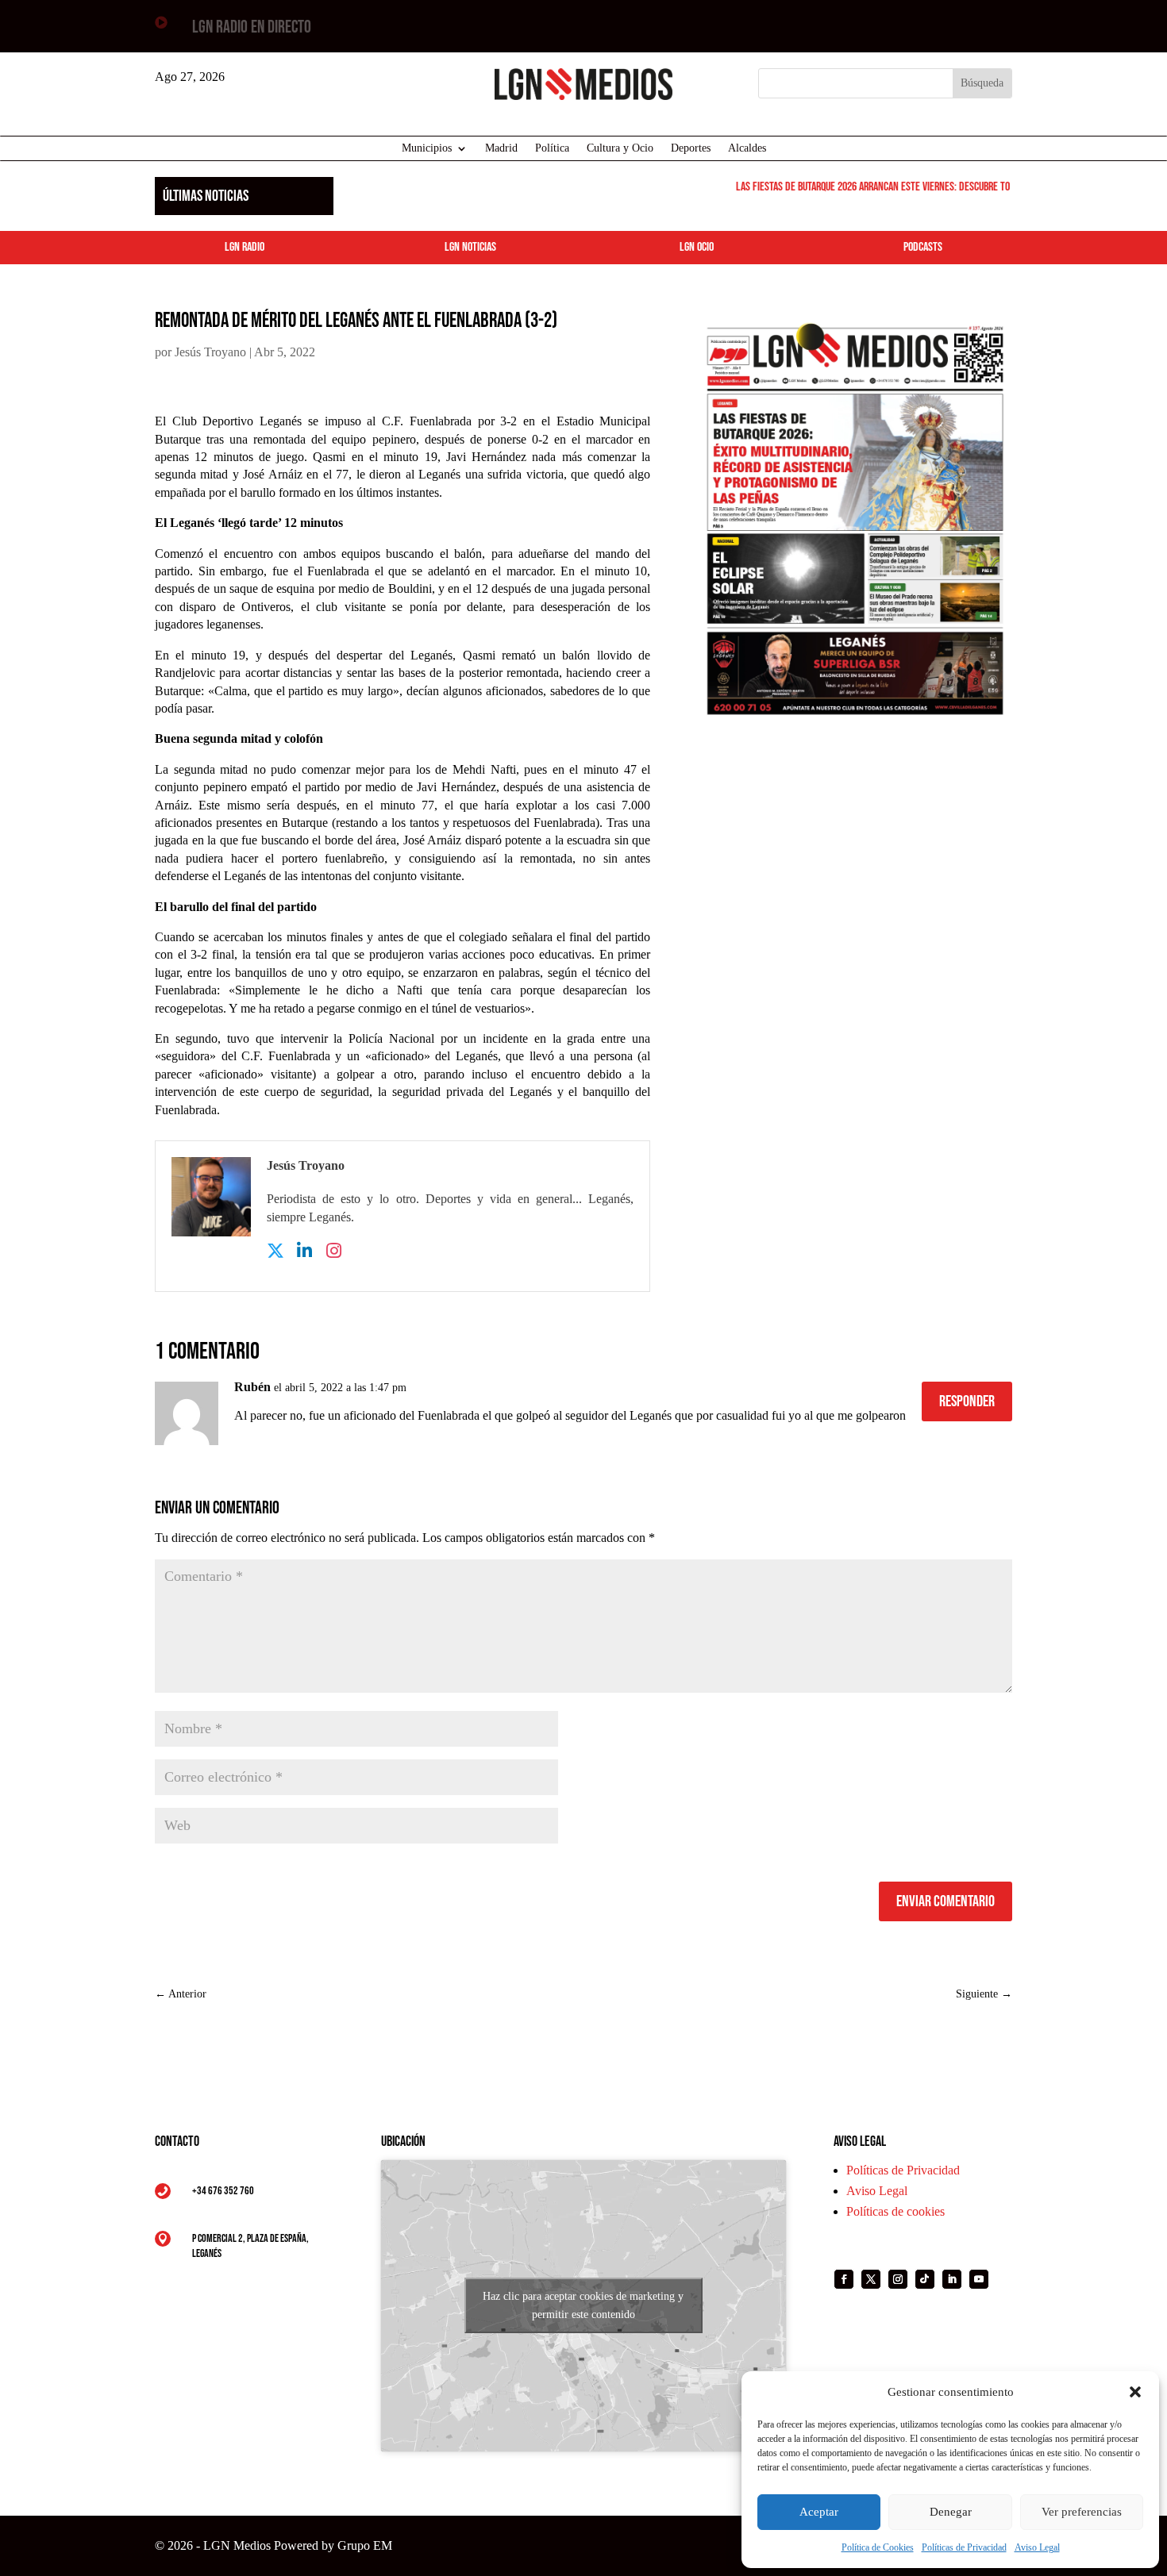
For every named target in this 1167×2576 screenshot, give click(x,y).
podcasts (923, 247)
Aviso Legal (1037, 2547)
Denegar (951, 2512)
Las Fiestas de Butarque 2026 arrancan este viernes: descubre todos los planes (890, 187)
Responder (967, 1401)
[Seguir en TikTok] (925, 2279)
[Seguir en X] (871, 2279)
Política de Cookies (878, 2547)
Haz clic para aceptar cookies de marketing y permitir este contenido (583, 2305)
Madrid (501, 148)
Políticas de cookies (895, 2211)
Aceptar (819, 2512)
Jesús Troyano (210, 352)
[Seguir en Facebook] (844, 2279)
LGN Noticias (470, 247)
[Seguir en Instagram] (898, 2279)
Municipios (427, 148)
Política (552, 148)
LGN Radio (245, 247)
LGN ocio (697, 247)
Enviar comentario (946, 1901)
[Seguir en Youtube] (979, 2279)
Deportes (691, 148)
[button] (1135, 2392)
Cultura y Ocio (620, 148)
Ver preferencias (1082, 2512)
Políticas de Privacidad (964, 2547)
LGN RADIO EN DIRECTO (252, 27)
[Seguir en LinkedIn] (952, 2279)
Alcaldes (747, 148)
